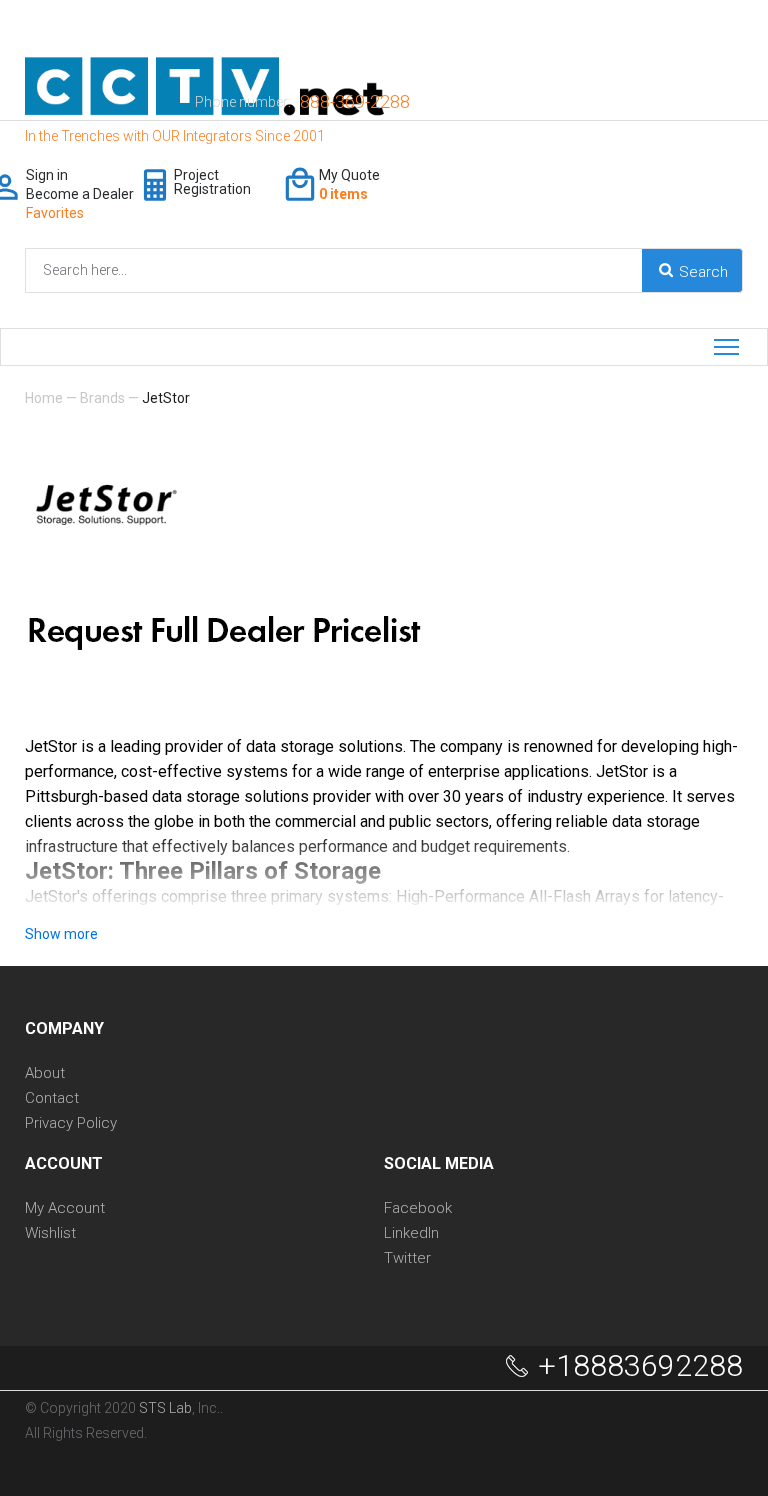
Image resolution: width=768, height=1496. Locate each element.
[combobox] (221, 270)
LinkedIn (411, 1233)
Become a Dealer (80, 194)
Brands (102, 398)
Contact (52, 1098)
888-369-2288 (355, 102)
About (45, 1073)
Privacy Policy (71, 1123)
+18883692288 (640, 1366)
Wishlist (50, 1233)
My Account (65, 1208)
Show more (61, 934)
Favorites (55, 213)
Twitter (407, 1258)
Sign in (47, 175)
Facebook (418, 1208)
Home (44, 398)
